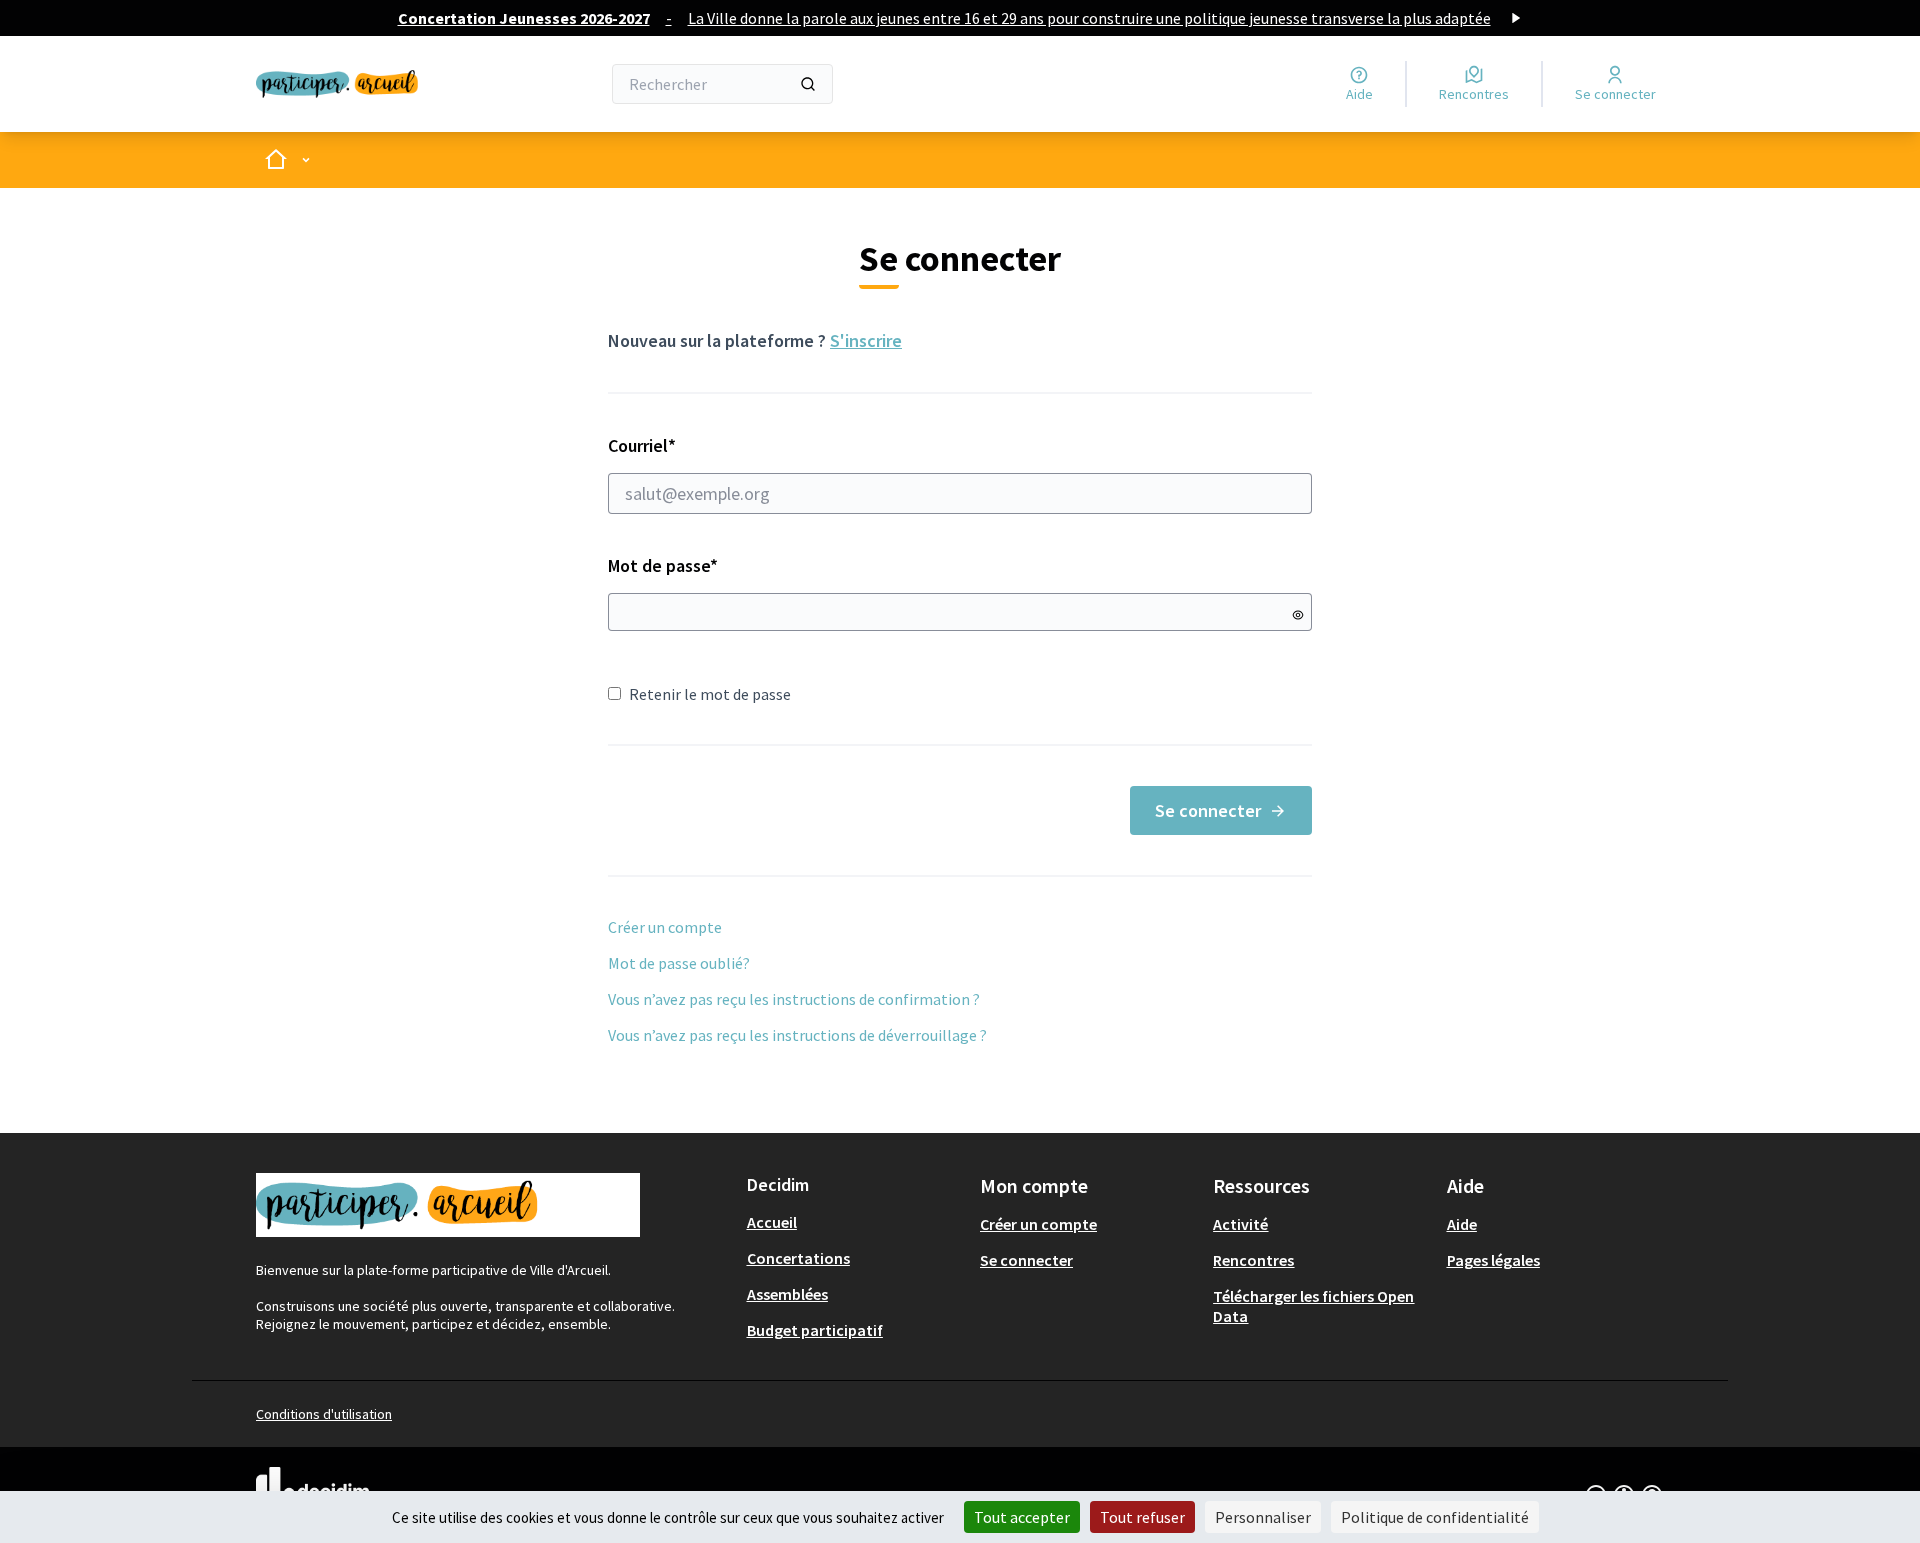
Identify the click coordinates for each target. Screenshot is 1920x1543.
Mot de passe (663, 565)
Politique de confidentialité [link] (1435, 1517)
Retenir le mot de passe (710, 694)
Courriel (713, 445)
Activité (1240, 1224)
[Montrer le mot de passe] (1298, 615)
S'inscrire (866, 340)
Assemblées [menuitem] (787, 1294)
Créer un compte (665, 927)
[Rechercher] (808, 84)
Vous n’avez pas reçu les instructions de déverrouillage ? (797, 1035)
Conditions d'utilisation (324, 1414)
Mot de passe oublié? (679, 963)
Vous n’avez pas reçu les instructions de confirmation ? (794, 999)
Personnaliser (1263, 1517)
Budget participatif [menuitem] (815, 1330)
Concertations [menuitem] (798, 1258)
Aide (1462, 1224)
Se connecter (1208, 810)
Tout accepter (1022, 1517)
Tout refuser (1142, 1517)
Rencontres (1253, 1260)
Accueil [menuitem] (772, 1222)
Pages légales (1493, 1260)
